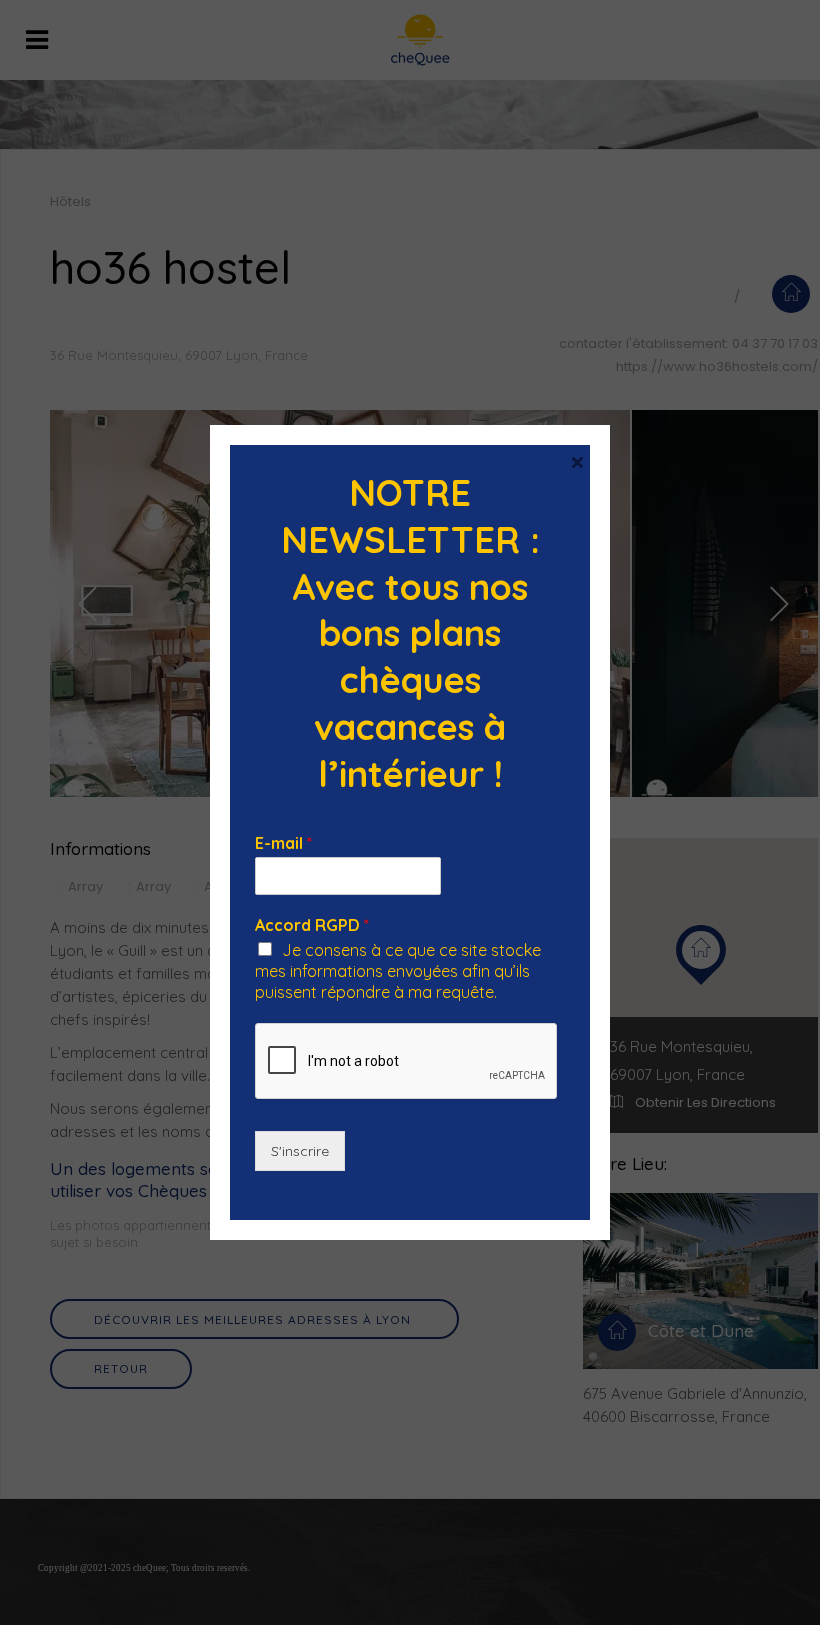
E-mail (283, 843)
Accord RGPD (312, 925)
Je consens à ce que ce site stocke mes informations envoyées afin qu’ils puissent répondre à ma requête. (398, 971)
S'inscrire (300, 1151)
